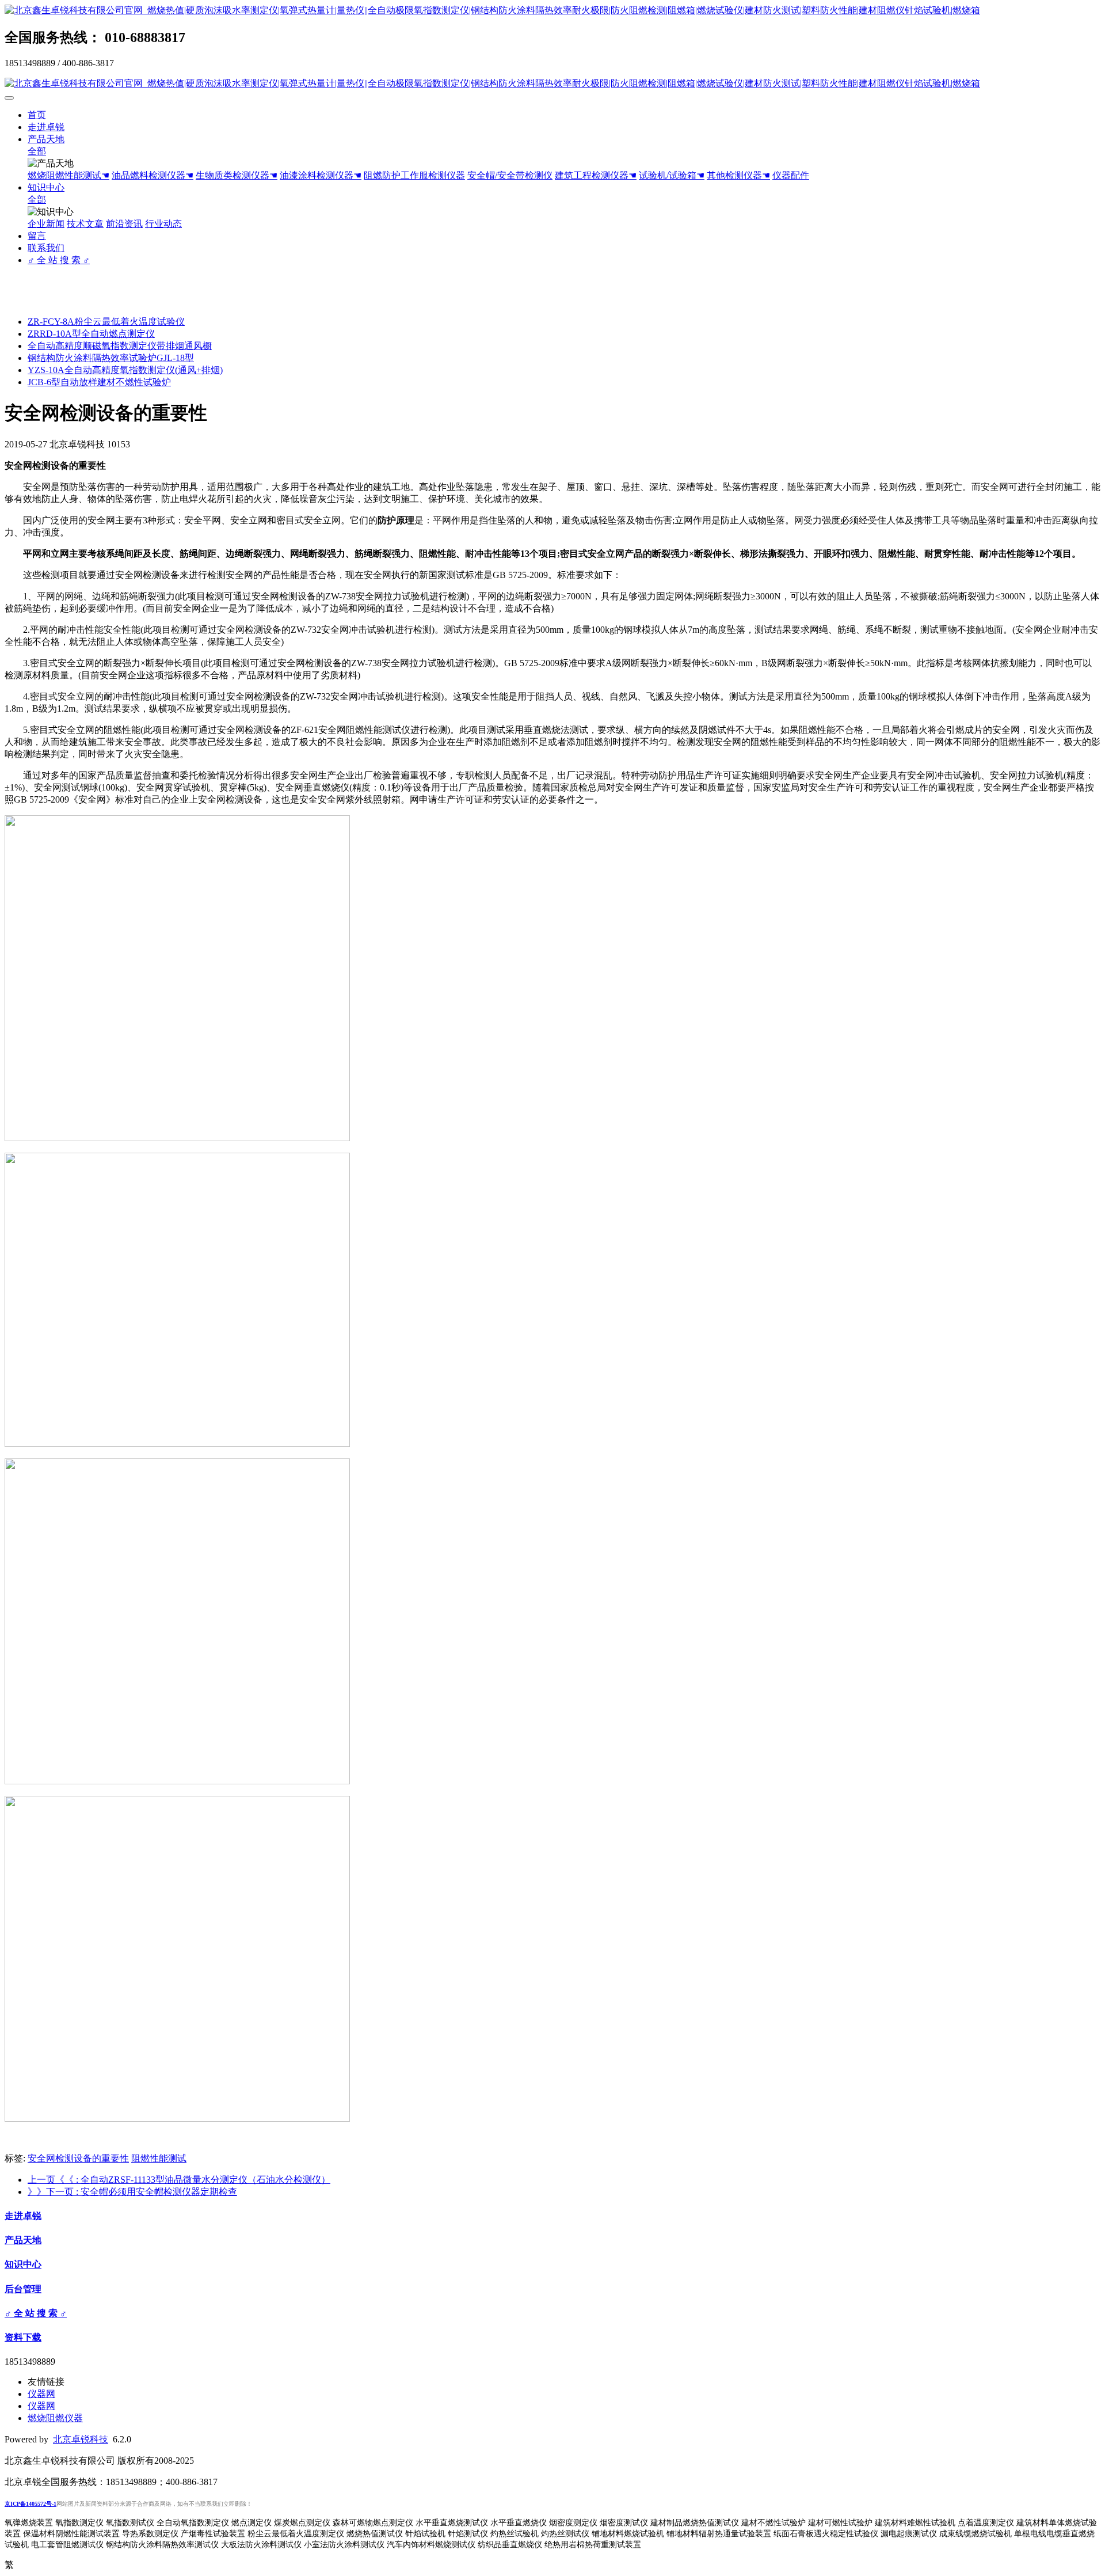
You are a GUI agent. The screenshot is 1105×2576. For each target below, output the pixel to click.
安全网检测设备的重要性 (78, 2158)
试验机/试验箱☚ (672, 175)
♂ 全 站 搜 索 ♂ (59, 260)
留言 (37, 236)
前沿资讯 (124, 224)
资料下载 (23, 2337)
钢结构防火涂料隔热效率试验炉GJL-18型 (111, 358)
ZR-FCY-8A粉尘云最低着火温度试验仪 (106, 322)
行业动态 (163, 224)
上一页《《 (179, 2180)
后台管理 (23, 2289)
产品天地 (46, 139)
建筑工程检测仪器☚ (596, 175)
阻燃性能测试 (159, 2158)
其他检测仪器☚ (738, 175)
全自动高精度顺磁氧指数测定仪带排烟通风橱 (120, 346)
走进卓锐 (46, 127)
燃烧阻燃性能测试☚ (68, 175)
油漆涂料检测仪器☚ (321, 175)
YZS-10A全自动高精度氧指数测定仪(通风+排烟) (125, 370)
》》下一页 (132, 2192)
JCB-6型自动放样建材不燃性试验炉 (99, 382)
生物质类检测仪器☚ (237, 175)
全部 (37, 151)
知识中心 (46, 187)
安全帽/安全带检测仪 (510, 175)
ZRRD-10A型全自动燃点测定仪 (91, 334)
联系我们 (46, 248)
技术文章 (85, 224)
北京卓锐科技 (81, 2439)
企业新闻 (46, 224)
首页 (37, 115)
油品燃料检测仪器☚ (153, 175)
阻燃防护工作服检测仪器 (414, 175)
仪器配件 (791, 175)
